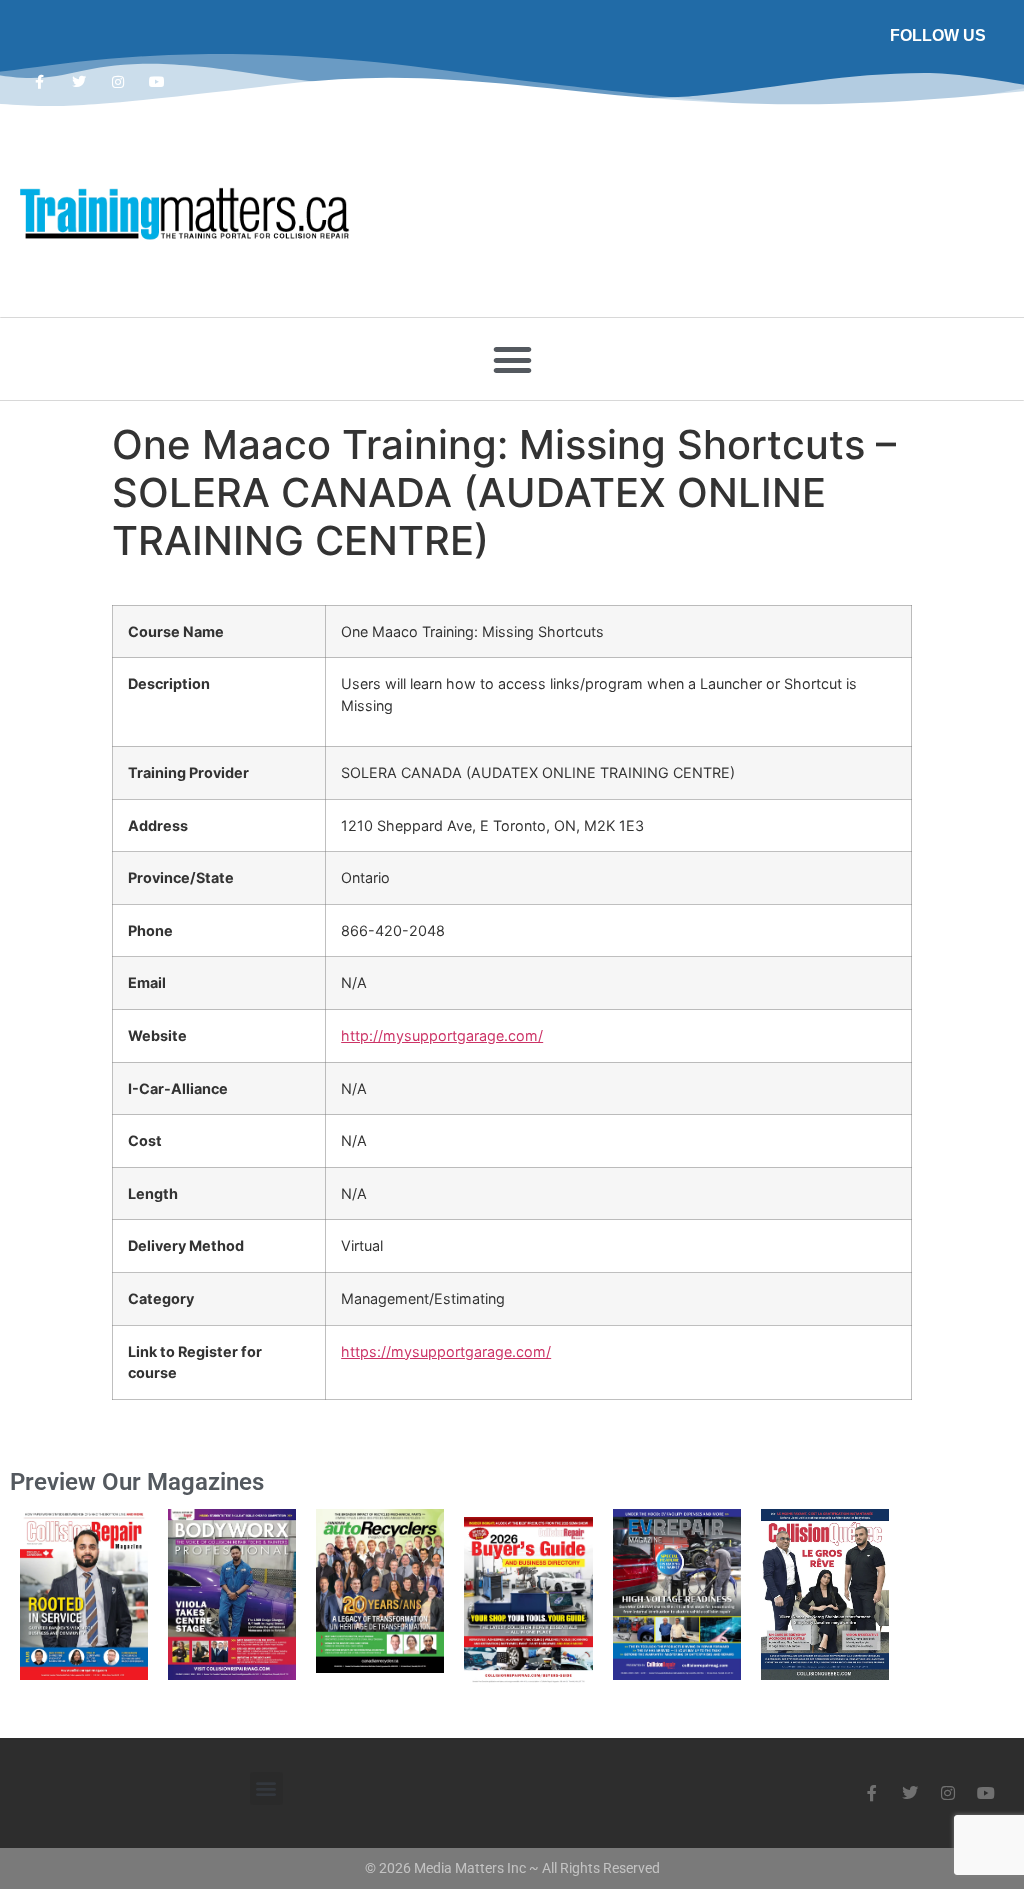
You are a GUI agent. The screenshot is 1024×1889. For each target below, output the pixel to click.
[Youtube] (157, 81)
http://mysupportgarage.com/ (442, 1035)
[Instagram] (117, 81)
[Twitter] (78, 81)
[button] (512, 359)
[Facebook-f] (39, 81)
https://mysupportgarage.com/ (446, 1351)
